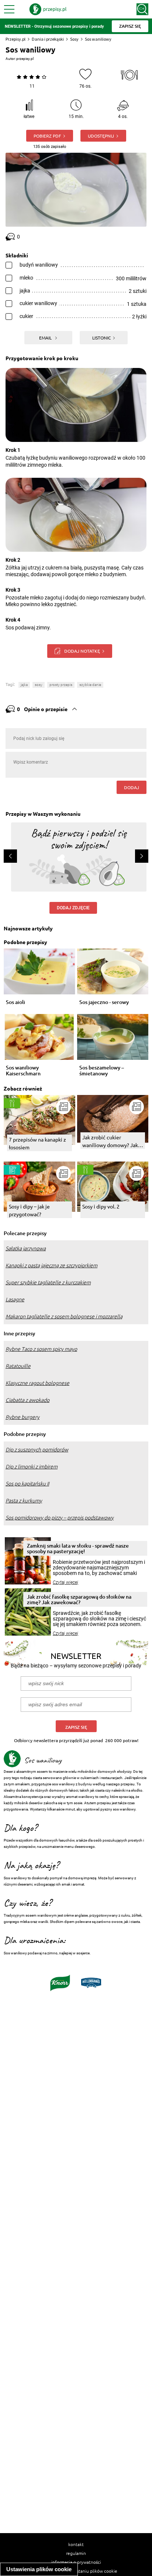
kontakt (76, 2544)
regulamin (76, 2553)
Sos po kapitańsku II (27, 1484)
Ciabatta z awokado (27, 1400)
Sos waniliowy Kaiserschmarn (23, 1071)
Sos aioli (15, 1002)
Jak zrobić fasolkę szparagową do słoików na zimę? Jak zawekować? (79, 1599)
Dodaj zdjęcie (73, 908)
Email (46, 338)
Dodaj (132, 787)
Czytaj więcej (65, 1582)
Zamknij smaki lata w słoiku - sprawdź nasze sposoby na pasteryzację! (78, 1548)
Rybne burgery (23, 1417)
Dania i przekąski (48, 39)
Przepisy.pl (15, 39)
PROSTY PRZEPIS (61, 685)
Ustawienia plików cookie (39, 2569)
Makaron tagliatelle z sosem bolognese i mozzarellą (64, 1316)
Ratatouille (18, 1366)
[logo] (48, 9)
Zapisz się (76, 1727)
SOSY (39, 685)
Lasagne (15, 1299)
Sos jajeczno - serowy (104, 1002)
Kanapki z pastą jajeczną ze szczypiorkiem (51, 1265)
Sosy (74, 39)
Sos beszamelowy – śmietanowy (102, 1071)
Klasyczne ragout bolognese (37, 1383)
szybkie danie (90, 685)
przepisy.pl (25, 59)
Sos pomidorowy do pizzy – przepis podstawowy (60, 1518)
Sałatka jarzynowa (26, 1248)
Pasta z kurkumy (24, 1501)
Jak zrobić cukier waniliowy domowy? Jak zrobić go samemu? (110, 1141)
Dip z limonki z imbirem (32, 1467)
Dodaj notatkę (82, 651)
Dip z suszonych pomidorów (37, 1450)
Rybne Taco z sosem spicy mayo (41, 1349)
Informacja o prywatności (76, 2562)
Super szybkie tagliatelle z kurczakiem (48, 1282)
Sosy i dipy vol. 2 (101, 1206)
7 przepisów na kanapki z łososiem (37, 1143)
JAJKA (24, 685)
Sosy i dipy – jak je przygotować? (29, 1210)
